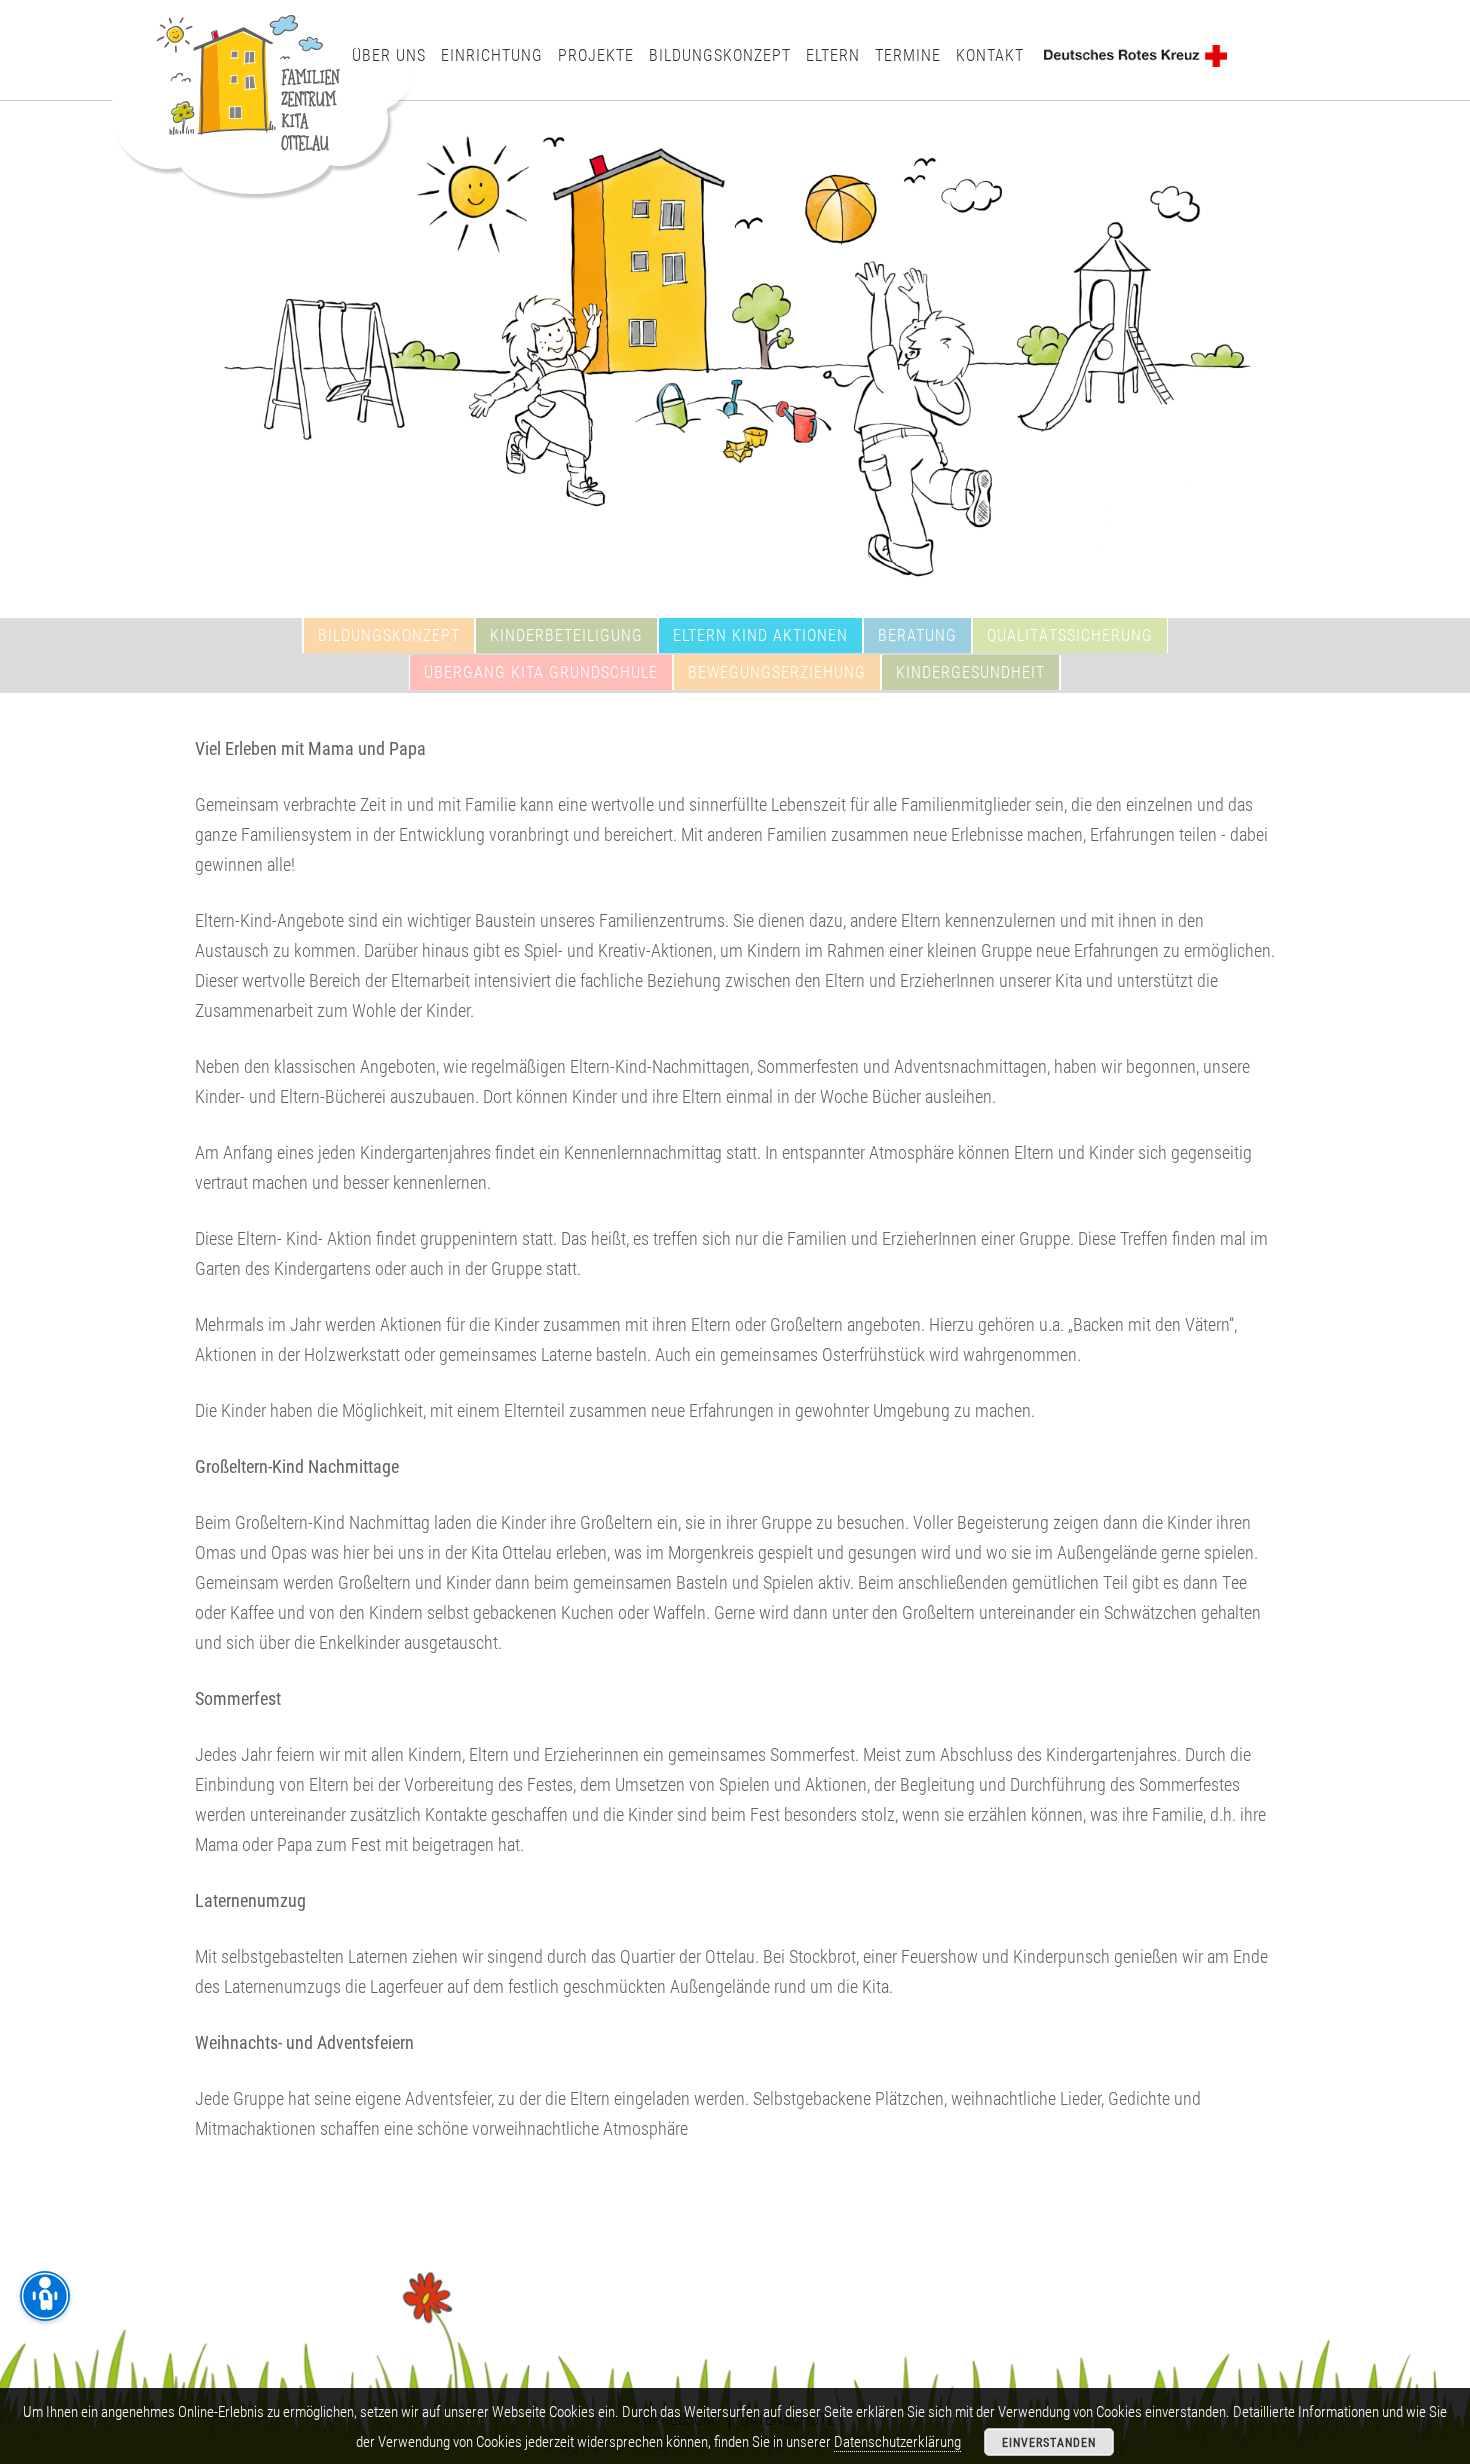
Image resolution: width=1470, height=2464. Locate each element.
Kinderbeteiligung (566, 634)
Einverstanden (1049, 2442)
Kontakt (990, 54)
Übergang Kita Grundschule (541, 671)
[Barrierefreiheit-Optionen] (45, 2296)
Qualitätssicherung (1070, 634)
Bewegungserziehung (777, 671)
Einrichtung (492, 54)
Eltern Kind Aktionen (760, 634)
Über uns (389, 54)
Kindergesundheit (970, 671)
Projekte (596, 54)
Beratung (917, 634)
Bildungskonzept (720, 54)
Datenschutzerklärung (897, 2441)
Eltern (833, 54)
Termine (908, 54)
